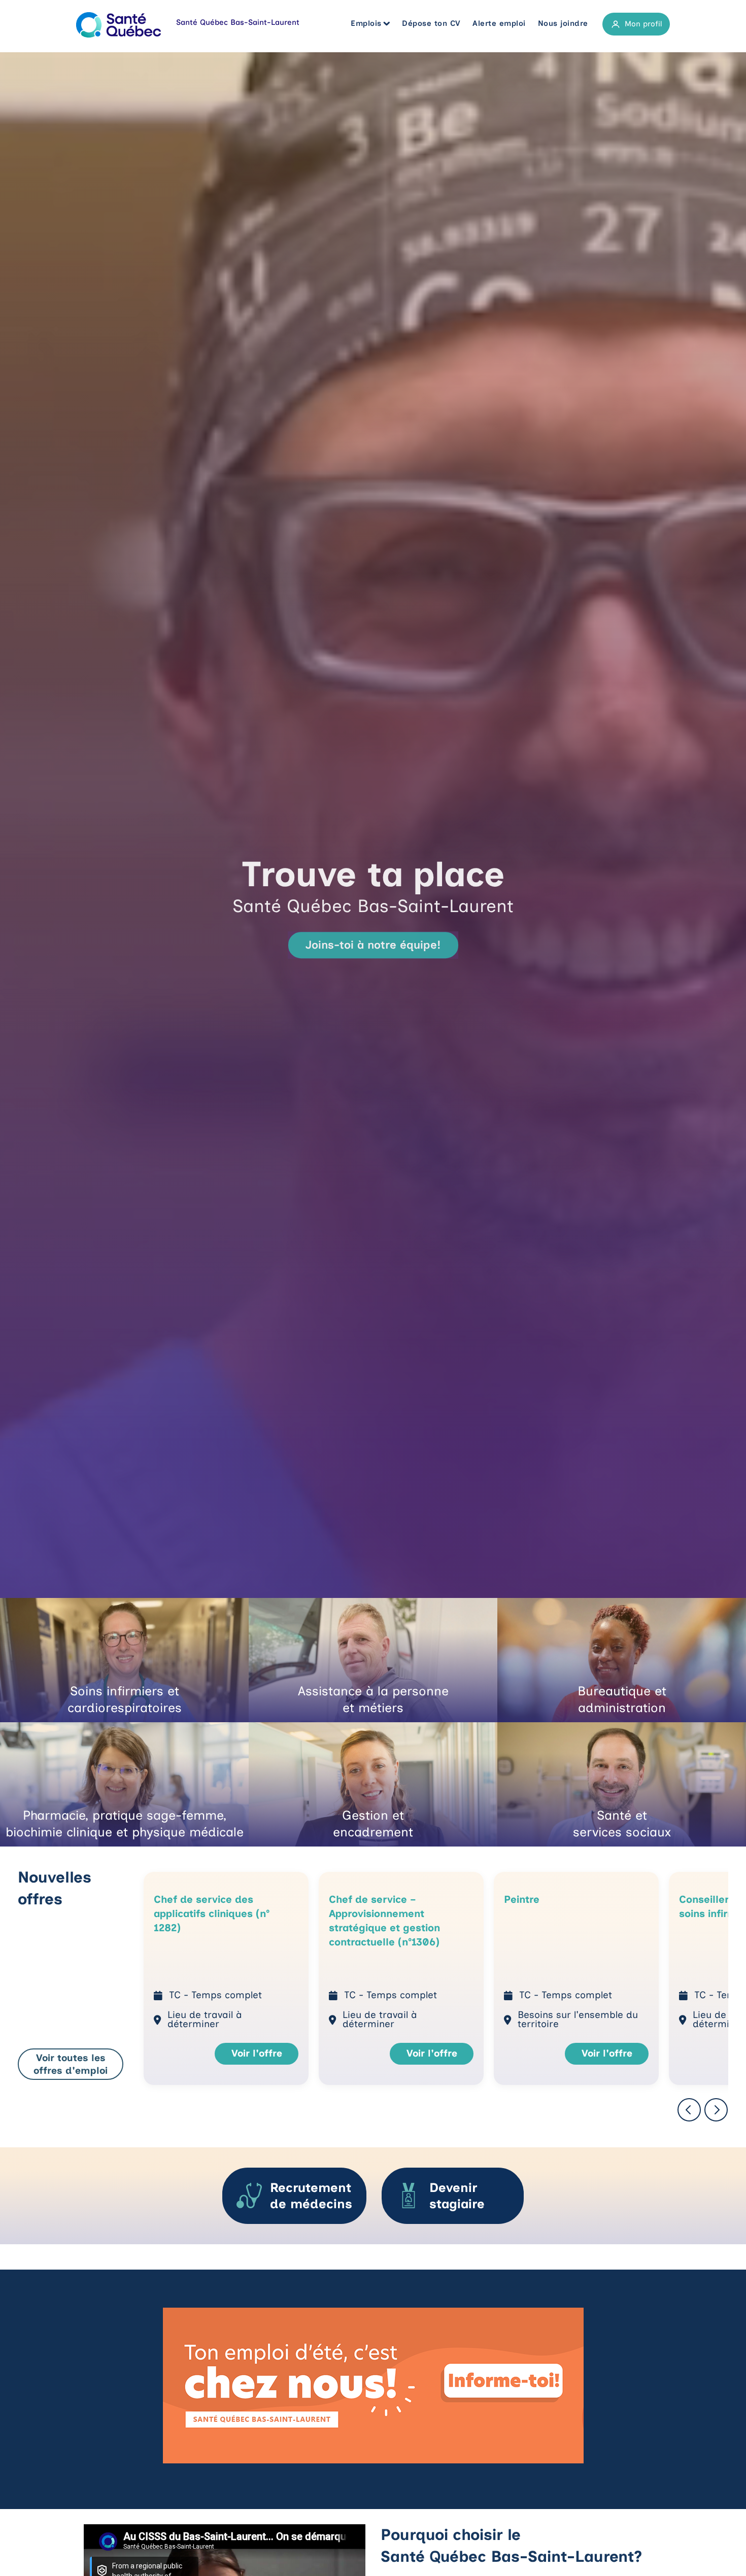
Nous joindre (563, 23)
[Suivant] (716, 2111)
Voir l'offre (257, 2053)
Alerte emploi (499, 23)
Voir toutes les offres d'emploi (71, 2064)
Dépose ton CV (431, 23)
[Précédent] (689, 2111)
